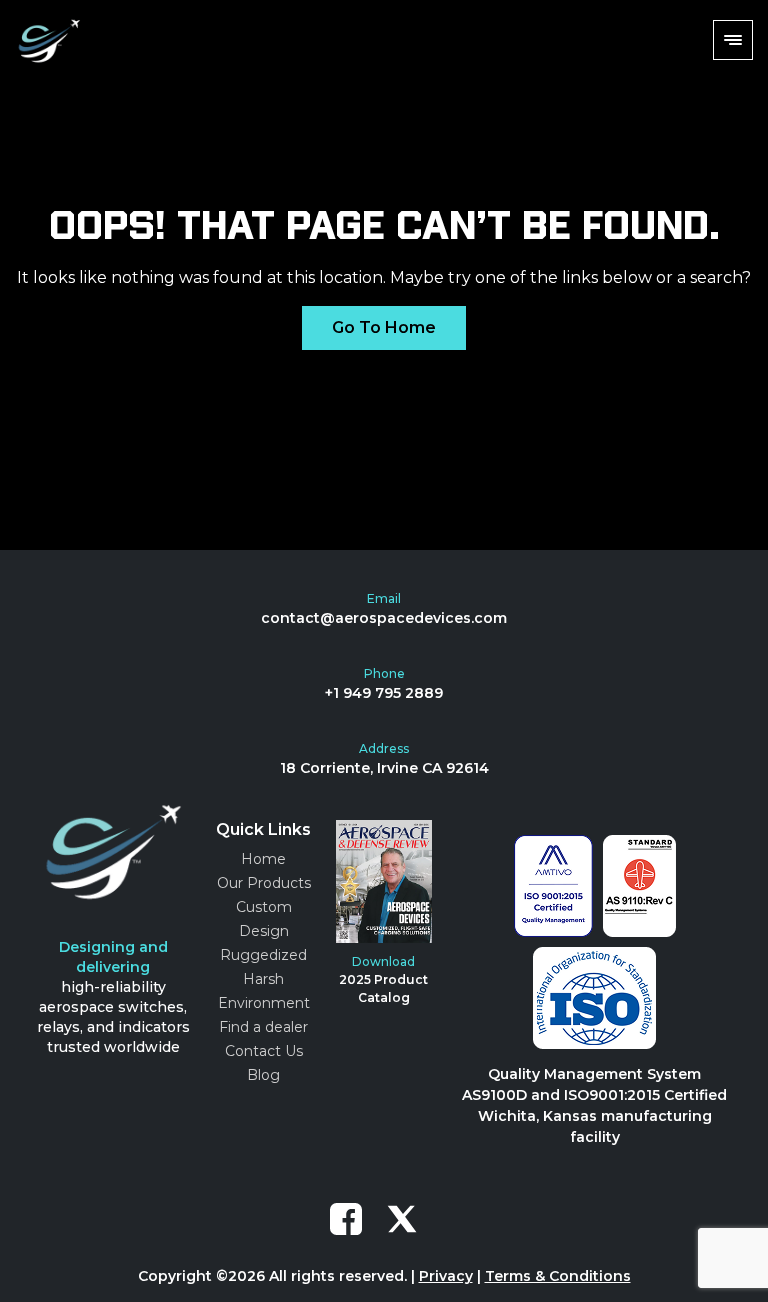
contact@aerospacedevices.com (384, 618)
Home (263, 859)
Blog (263, 1075)
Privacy (446, 1276)
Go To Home (384, 327)
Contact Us (264, 1051)
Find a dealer (263, 1027)
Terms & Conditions (558, 1276)
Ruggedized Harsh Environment (264, 979)
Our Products (264, 883)
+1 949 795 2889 (384, 693)
